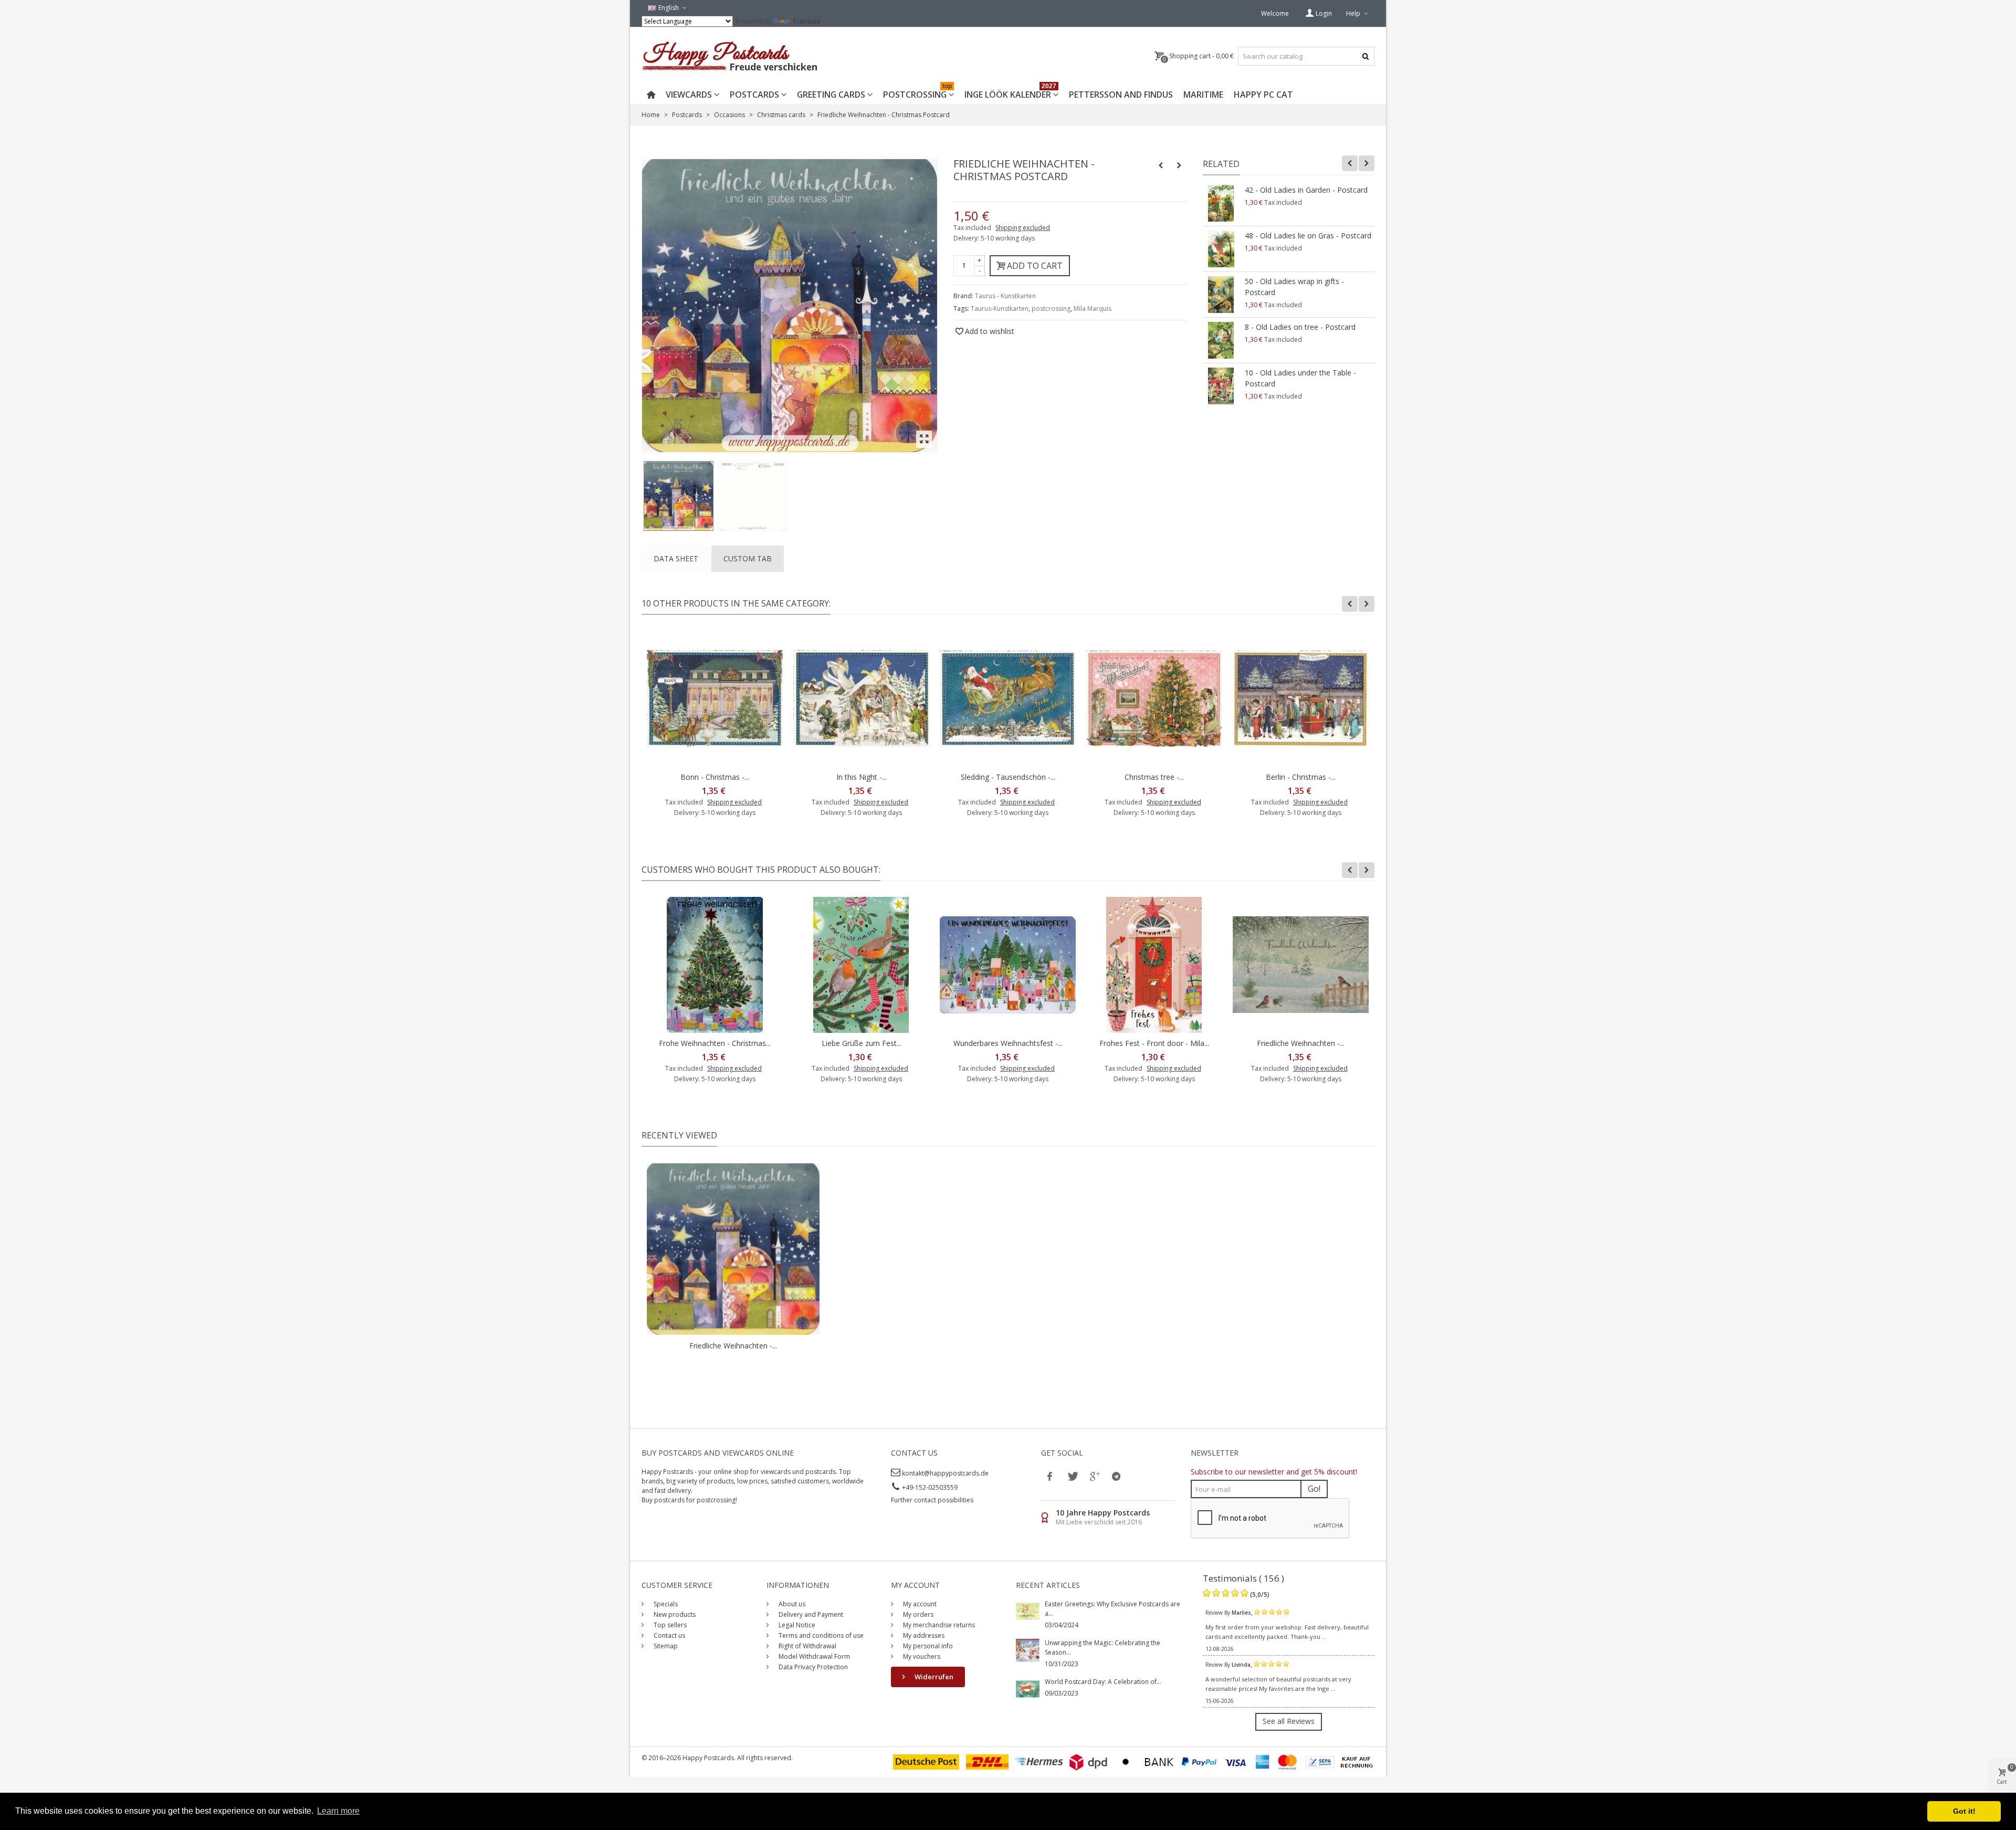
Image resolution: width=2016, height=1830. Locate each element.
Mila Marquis (1093, 309)
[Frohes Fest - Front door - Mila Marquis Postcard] (1154, 965)
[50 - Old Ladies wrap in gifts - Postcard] (1221, 295)
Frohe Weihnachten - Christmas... (715, 1043)
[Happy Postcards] (731, 56)
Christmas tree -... (1154, 777)
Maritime (1203, 95)
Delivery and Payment (810, 1614)
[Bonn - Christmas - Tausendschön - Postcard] (715, 699)
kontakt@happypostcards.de (945, 1473)
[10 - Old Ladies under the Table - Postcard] (1221, 386)
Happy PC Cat (1263, 95)
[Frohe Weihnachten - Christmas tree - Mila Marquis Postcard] (715, 965)
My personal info (927, 1646)
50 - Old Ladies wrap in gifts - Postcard (1294, 287)
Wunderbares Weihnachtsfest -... (1008, 1043)
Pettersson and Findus (1121, 95)
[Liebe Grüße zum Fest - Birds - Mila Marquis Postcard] (861, 965)
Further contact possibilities (932, 1500)
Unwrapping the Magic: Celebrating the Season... (1102, 1648)
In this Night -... (862, 777)
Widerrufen (933, 1677)
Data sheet (676, 558)
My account (919, 1604)
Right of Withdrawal (807, 1646)
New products (674, 1614)
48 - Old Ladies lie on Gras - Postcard (1308, 236)
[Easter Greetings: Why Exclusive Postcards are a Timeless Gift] (1028, 1611)
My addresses (923, 1635)
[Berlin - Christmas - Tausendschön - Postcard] (1301, 699)
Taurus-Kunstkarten (1000, 309)
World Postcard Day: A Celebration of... (1103, 1682)
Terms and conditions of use (820, 1635)
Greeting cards (831, 95)
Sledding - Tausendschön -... (1008, 777)
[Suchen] (1365, 56)
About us (791, 1604)
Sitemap (665, 1646)
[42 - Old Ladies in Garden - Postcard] (1221, 203)
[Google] (1094, 1476)
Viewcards (689, 95)
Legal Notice (796, 1625)
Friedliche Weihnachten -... (1301, 1043)
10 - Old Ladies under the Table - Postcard (1300, 378)
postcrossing (1051, 309)
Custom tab (748, 558)
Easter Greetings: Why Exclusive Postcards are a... (1112, 1609)
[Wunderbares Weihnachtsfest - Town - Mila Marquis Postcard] (1008, 965)
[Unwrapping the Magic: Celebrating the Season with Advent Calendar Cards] (1028, 1650)
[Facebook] (1050, 1476)
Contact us (669, 1635)
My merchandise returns (938, 1625)
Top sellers (669, 1625)
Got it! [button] (1964, 1811)
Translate (807, 21)
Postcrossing (917, 93)
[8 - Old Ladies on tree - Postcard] (1221, 340)
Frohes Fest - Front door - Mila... (1154, 1043)
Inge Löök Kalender (1010, 93)
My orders (917, 1614)
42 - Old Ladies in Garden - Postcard (1306, 190)
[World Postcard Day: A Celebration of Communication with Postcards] (1028, 1688)
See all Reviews (1289, 1721)
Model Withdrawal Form (813, 1656)
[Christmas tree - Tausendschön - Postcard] (1154, 699)
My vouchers (921, 1656)
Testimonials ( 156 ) (1243, 1578)
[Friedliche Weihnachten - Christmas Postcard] (679, 496)
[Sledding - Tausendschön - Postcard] (1008, 699)
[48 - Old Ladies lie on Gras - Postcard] (1221, 249)
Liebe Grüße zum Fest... (862, 1043)
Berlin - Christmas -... (1301, 777)
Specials (665, 1604)
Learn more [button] (338, 1811)
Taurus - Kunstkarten (1005, 296)
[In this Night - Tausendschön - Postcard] (861, 699)
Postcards (754, 95)
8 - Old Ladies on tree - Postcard (1300, 327)
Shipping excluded (1023, 228)
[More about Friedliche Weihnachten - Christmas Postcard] (733, 1249)
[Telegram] (1116, 1476)
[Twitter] (1072, 1476)
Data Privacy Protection (812, 1667)
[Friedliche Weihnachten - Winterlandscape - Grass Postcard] (1301, 965)
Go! (1314, 1489)
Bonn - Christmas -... (715, 777)
